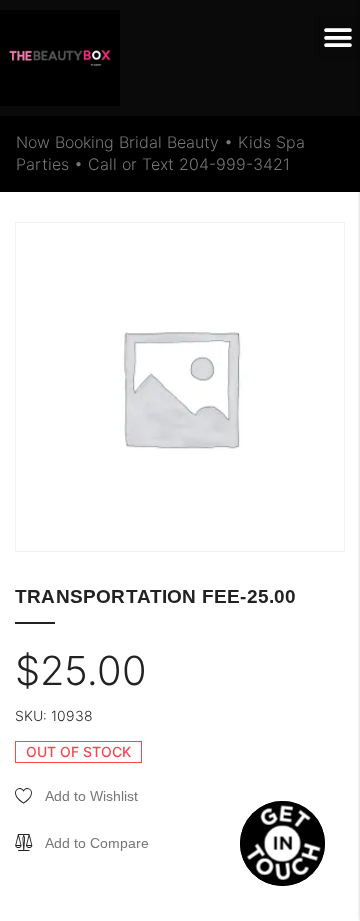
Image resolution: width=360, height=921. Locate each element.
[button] (337, 38)
